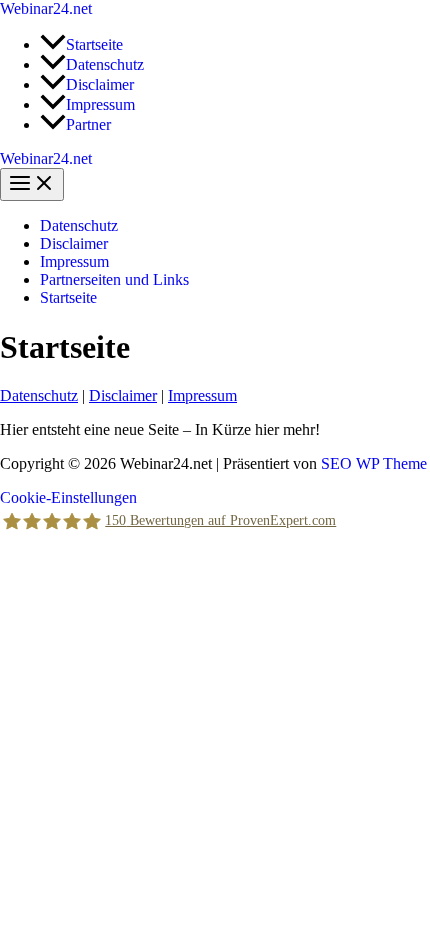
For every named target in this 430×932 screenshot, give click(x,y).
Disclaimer (74, 243)
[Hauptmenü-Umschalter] (32, 184)
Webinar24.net (46, 8)
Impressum (74, 261)
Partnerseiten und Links (114, 279)
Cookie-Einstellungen (68, 497)
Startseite (68, 297)
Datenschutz (79, 225)
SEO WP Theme (374, 463)
